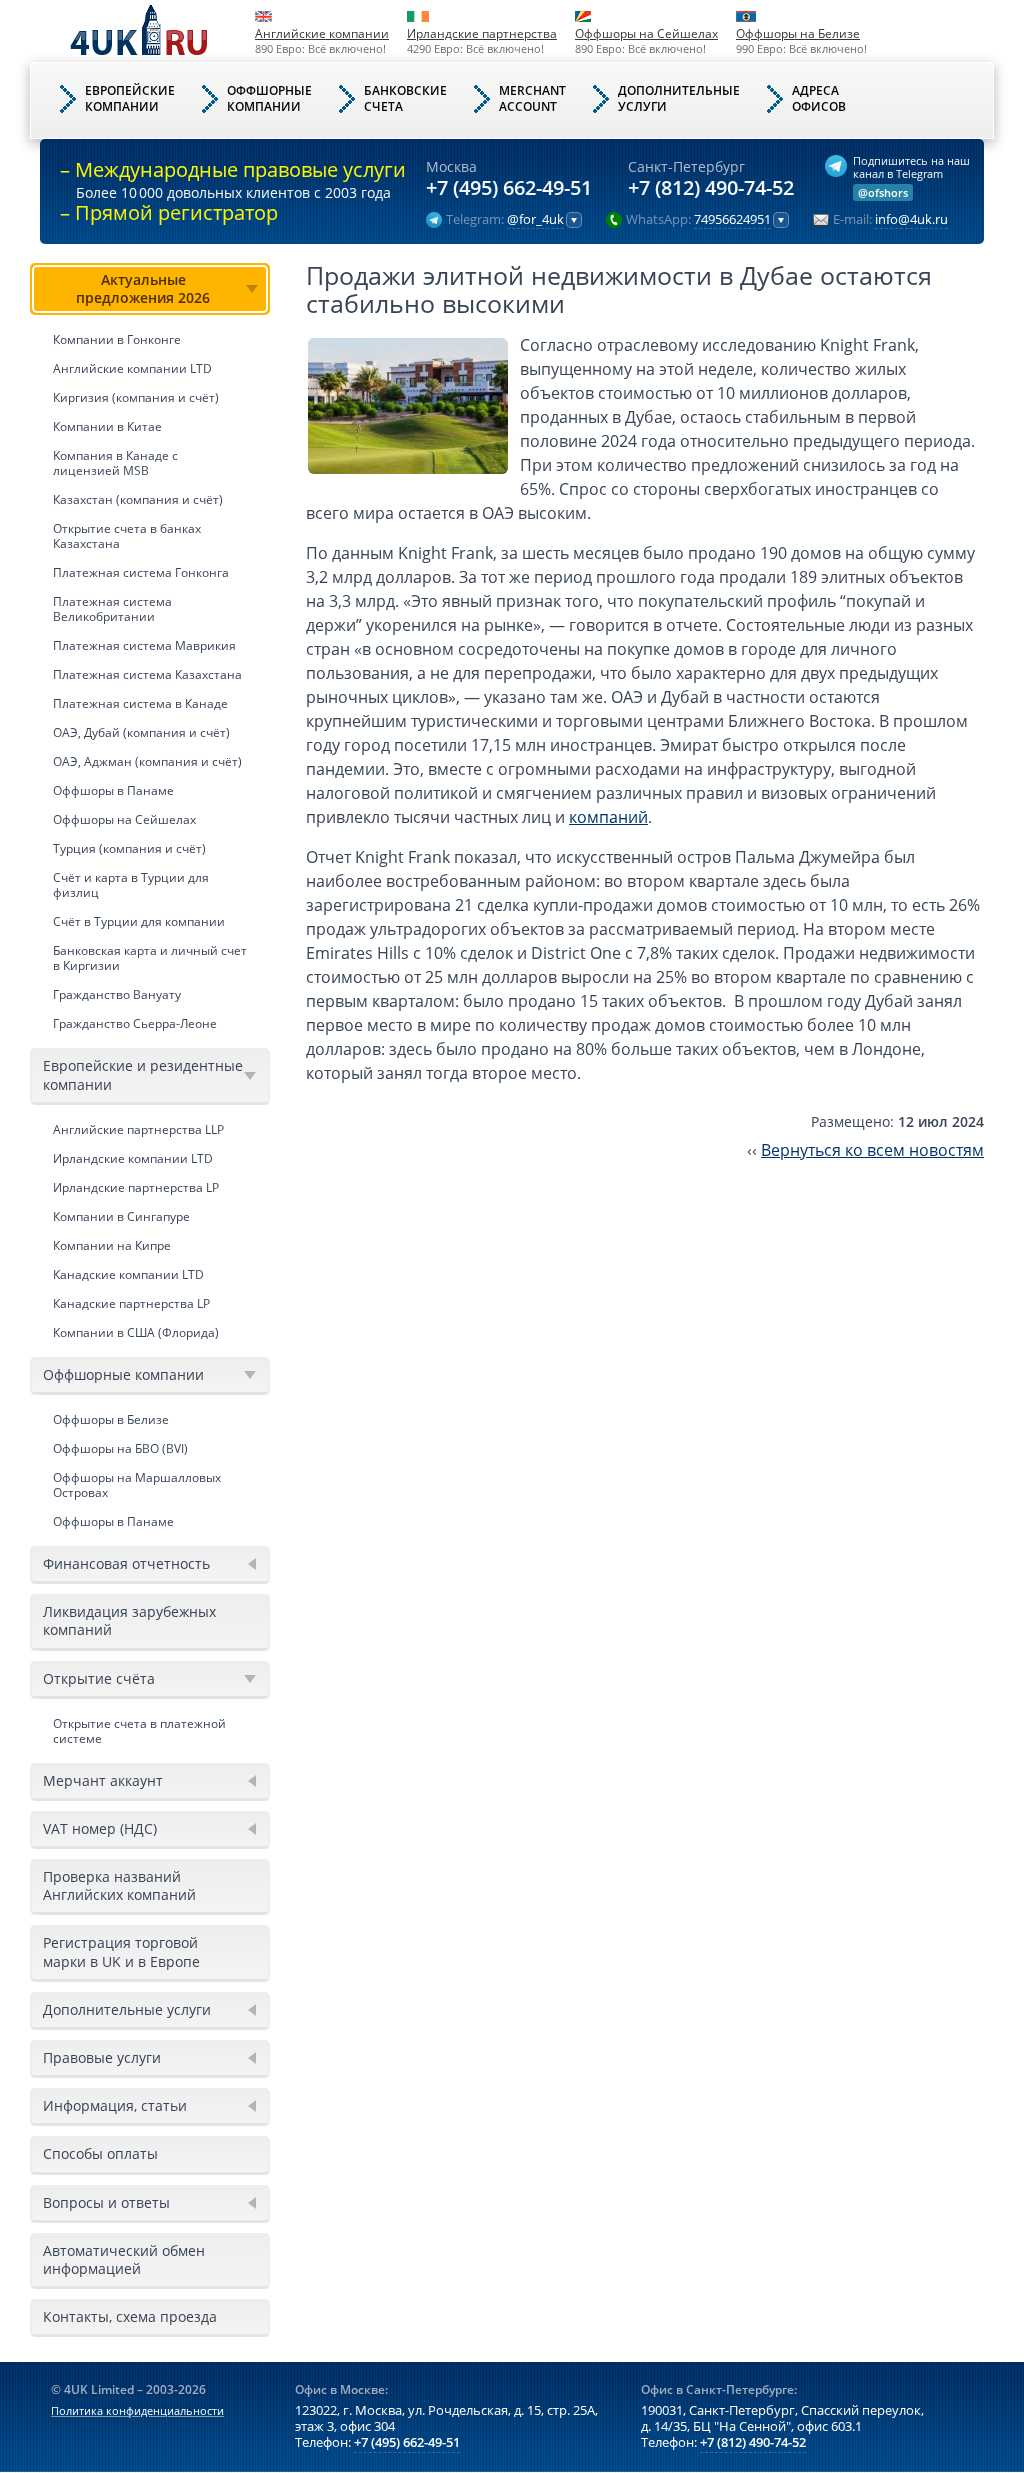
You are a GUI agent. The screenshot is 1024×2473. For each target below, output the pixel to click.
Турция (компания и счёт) (129, 848)
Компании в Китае (107, 426)
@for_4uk (535, 220)
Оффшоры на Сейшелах (646, 33)
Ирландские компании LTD (133, 1158)
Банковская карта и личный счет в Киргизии (150, 958)
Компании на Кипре (112, 1245)
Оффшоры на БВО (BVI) (120, 1448)
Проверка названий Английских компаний (119, 1885)
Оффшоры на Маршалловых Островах (137, 1485)
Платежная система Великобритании (112, 609)
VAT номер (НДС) (100, 1828)
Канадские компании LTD (128, 1274)
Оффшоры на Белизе (798, 33)
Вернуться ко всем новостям (872, 1150)
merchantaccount (532, 98)
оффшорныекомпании (269, 98)
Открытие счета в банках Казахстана (127, 536)
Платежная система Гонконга (141, 572)
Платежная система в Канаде (140, 703)
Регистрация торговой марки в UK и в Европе (121, 1951)
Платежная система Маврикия (144, 645)
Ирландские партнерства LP (136, 1187)
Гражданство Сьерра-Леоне (135, 1023)
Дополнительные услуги (127, 2009)
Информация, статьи (115, 2105)
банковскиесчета (405, 98)
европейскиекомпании (130, 98)
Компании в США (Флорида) (136, 1332)
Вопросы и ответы (106, 2202)
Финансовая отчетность (126, 1563)
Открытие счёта (99, 1678)
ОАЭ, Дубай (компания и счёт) (141, 732)
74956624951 (732, 220)
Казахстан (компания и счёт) (138, 499)
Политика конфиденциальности (137, 2411)
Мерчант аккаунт (103, 1780)
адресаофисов (819, 98)
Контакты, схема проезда (130, 2316)
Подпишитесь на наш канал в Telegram (911, 167)
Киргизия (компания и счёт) (136, 397)
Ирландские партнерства (482, 33)
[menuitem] (150, 650)
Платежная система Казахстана (147, 674)
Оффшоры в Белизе (111, 1419)
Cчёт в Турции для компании (139, 921)
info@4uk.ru (911, 220)
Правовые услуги (102, 2057)
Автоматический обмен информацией (124, 2259)
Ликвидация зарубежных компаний (129, 1620)
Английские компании (322, 33)
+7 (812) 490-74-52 (711, 188)
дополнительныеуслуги (679, 98)
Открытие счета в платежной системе (139, 1731)
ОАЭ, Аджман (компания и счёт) (147, 761)
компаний (608, 817)
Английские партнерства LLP (138, 1129)
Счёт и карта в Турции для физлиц (131, 885)
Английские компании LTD (132, 368)
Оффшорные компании (123, 1374)
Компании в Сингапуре (121, 1216)
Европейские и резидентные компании (143, 1074)
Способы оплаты (100, 2153)
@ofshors (883, 192)
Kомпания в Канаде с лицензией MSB (115, 463)
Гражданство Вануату (117, 994)
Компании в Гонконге (117, 339)
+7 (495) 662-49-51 (509, 188)
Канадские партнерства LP (131, 1303)
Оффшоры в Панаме (113, 790)
